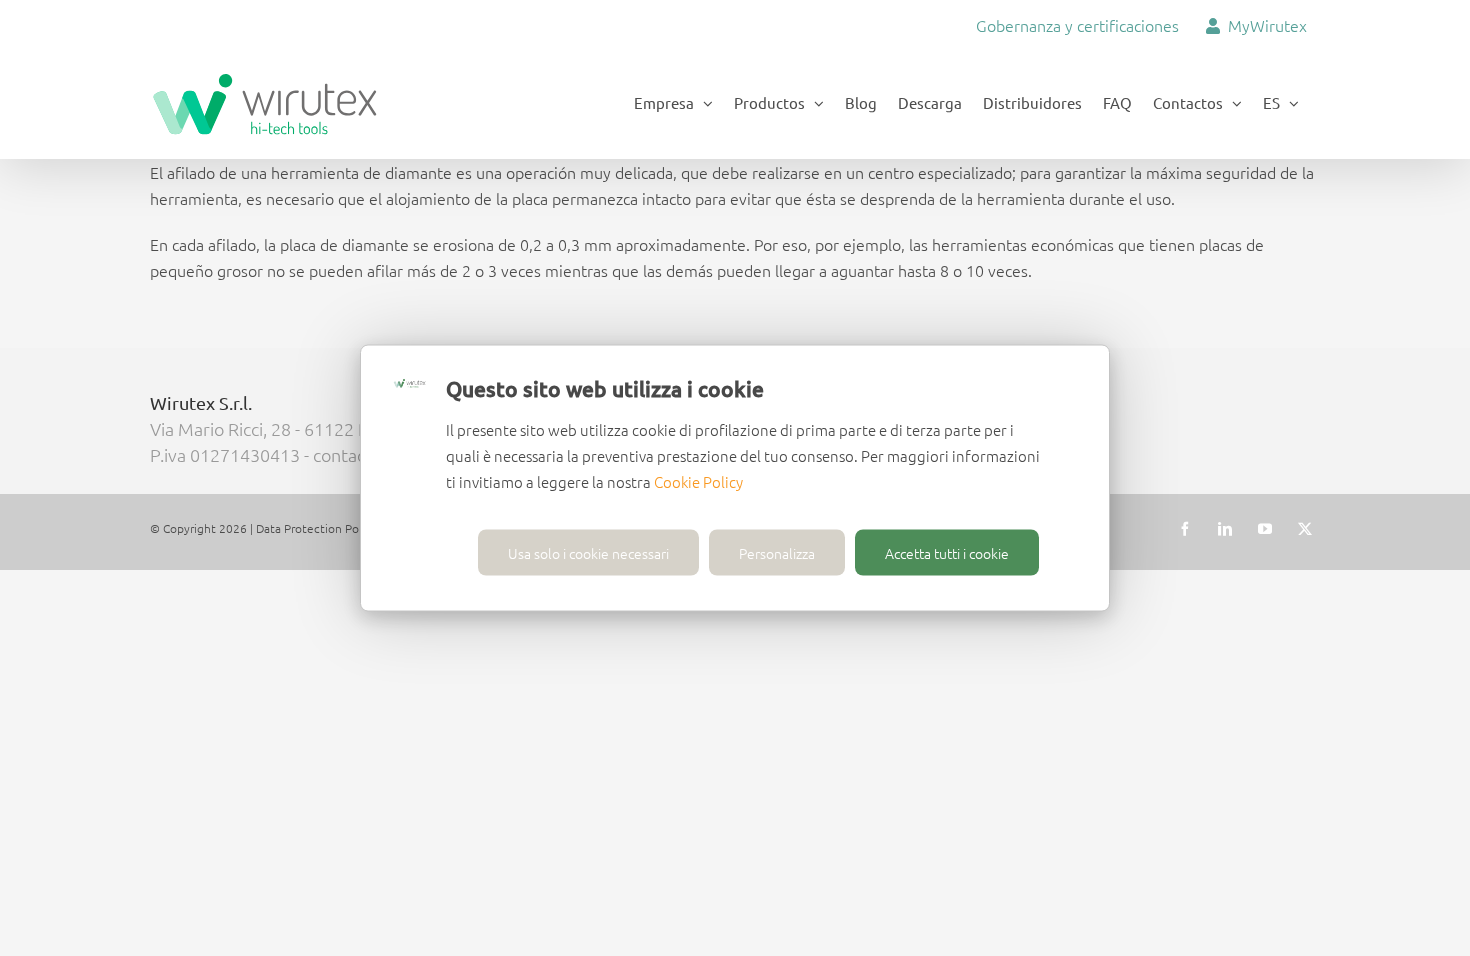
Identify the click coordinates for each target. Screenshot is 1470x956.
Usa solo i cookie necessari (588, 553)
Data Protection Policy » (320, 528)
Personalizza (777, 553)
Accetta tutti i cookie (947, 553)
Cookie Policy (698, 481)
